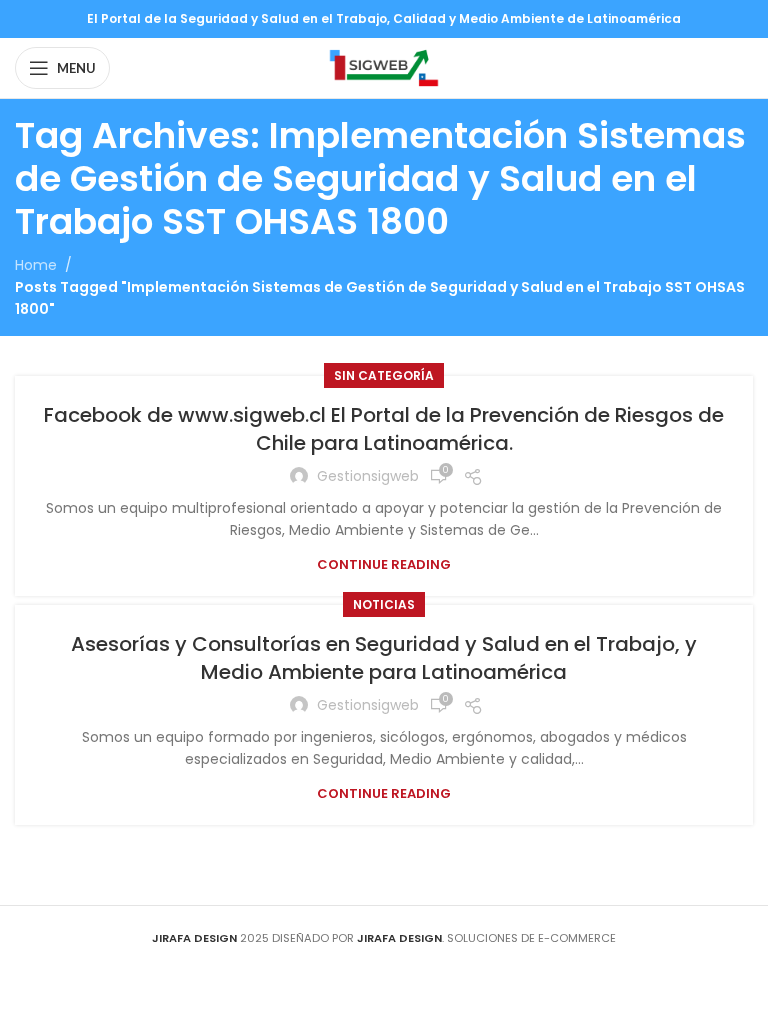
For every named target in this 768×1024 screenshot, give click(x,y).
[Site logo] (383, 67)
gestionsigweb (368, 476)
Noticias (384, 604)
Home (36, 265)
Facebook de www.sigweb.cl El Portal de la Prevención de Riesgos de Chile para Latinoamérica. (384, 429)
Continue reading (384, 564)
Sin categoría (384, 375)
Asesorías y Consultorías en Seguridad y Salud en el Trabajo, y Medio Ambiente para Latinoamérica (384, 658)
